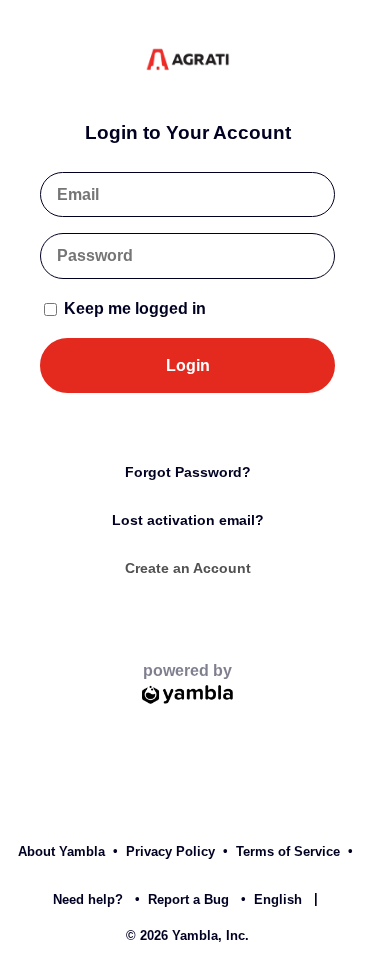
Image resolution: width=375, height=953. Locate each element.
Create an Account (188, 568)
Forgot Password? (188, 472)
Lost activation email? (188, 520)
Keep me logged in (133, 308)
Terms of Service (288, 851)
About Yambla (61, 851)
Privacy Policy (170, 851)
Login (188, 365)
